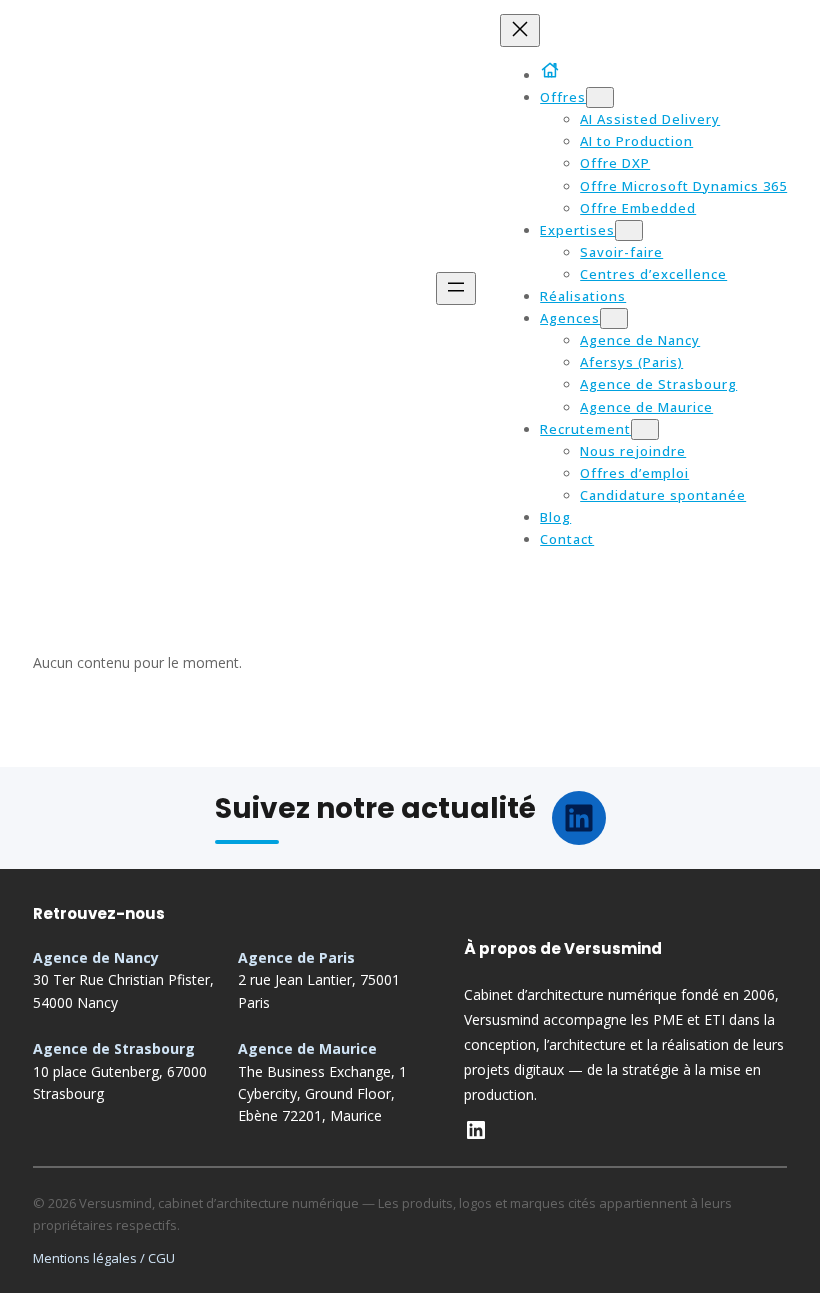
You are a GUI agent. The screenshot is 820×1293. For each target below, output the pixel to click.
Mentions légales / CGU (104, 1258)
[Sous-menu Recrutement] (645, 429)
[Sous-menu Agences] (614, 318)
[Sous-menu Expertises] (629, 230)
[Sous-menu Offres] (600, 97)
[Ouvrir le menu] (456, 288)
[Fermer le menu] (520, 30)
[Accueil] (553, 70)
